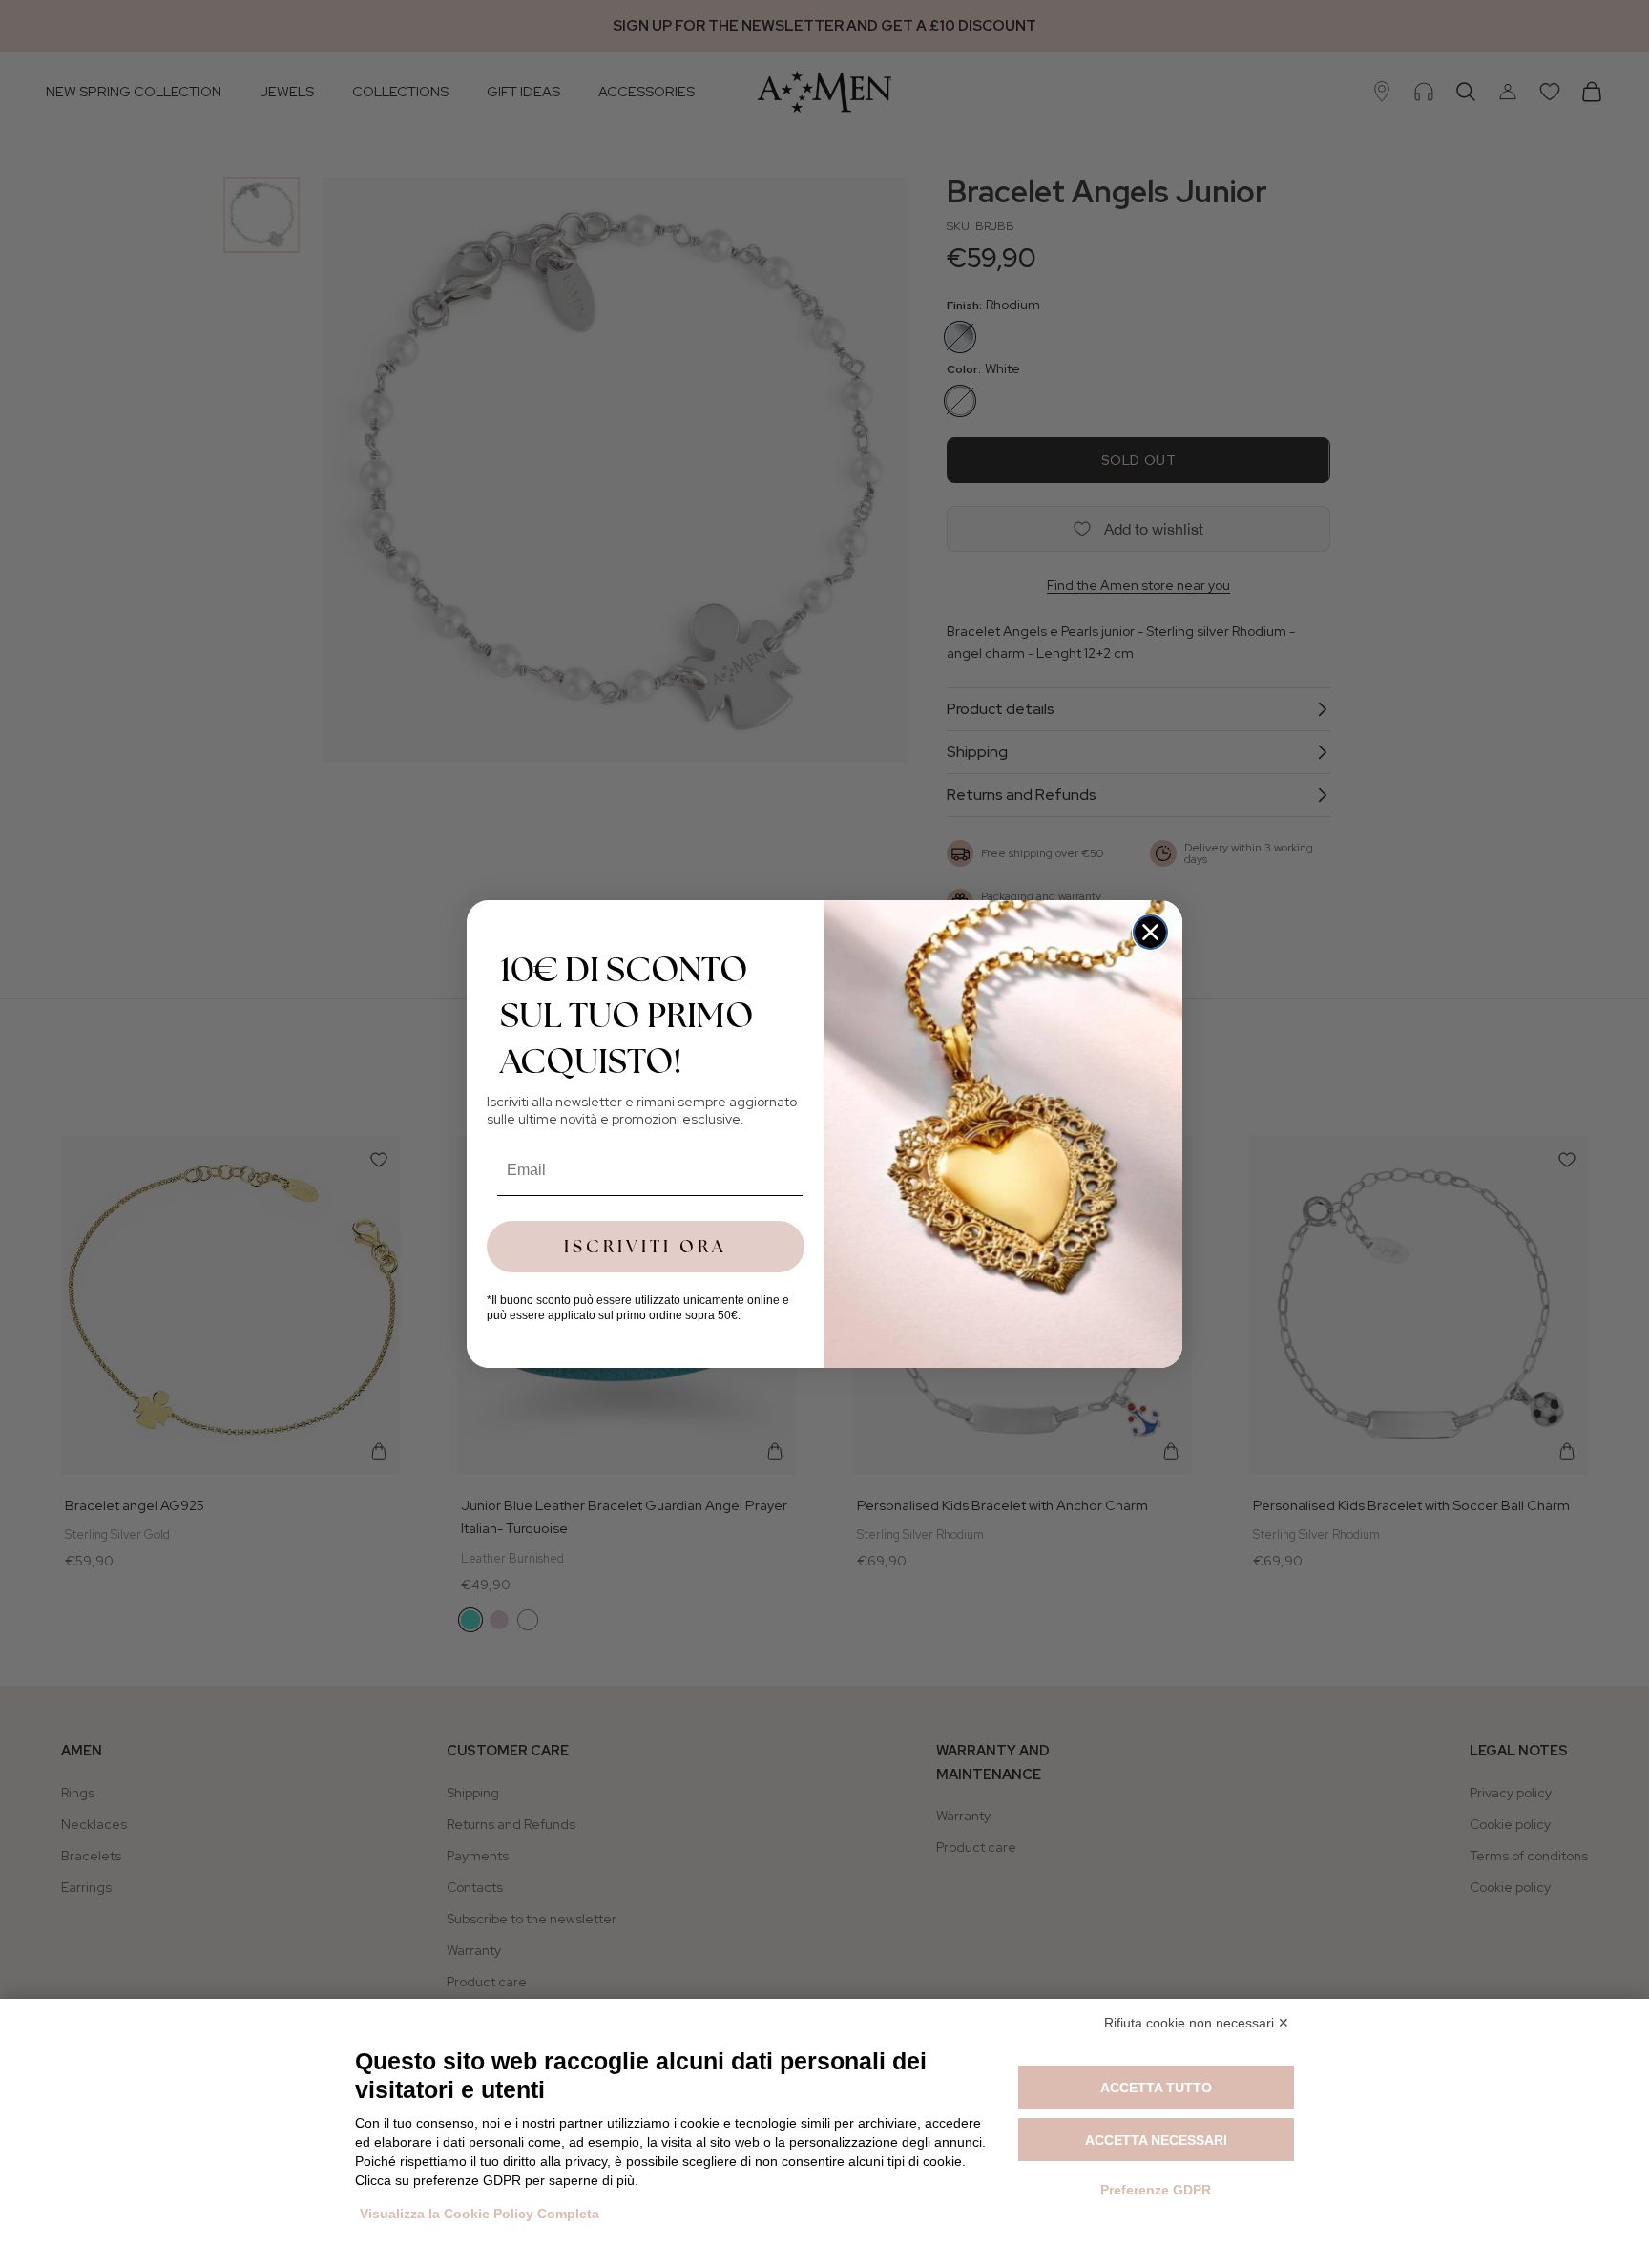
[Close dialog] (1150, 932)
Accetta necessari (1156, 2140)
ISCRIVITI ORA (646, 1246)
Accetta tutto (1156, 2088)
